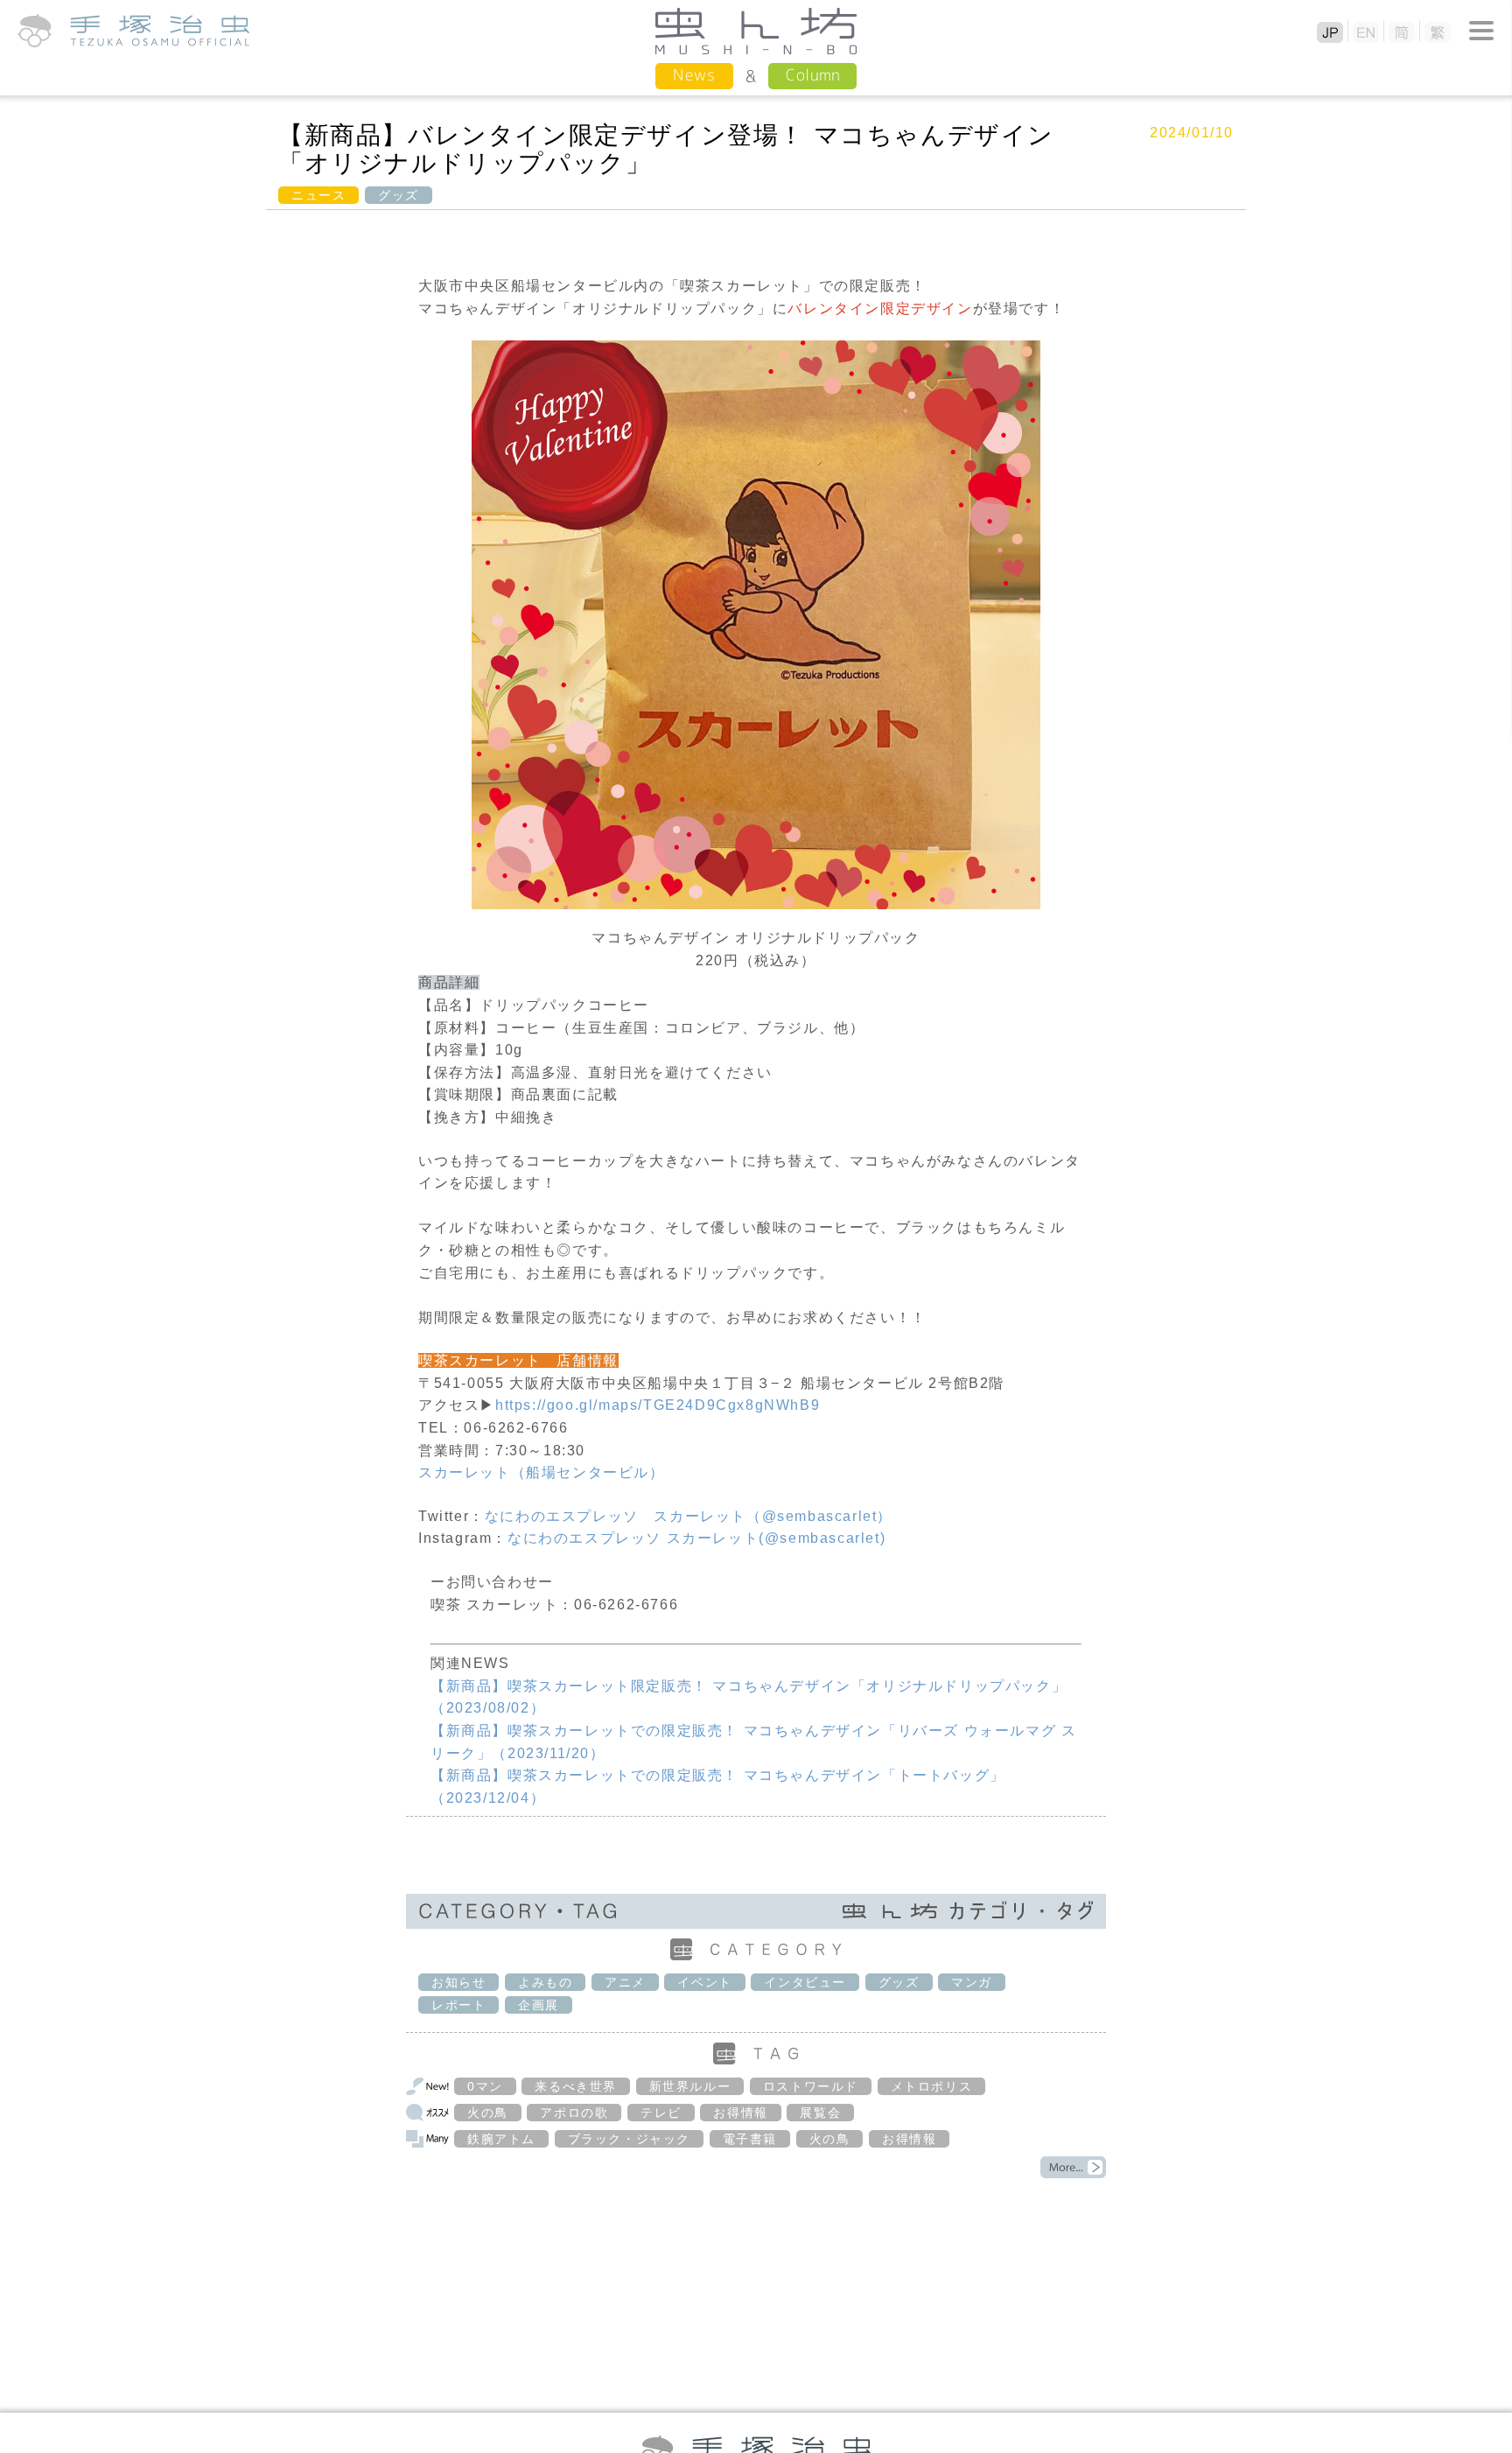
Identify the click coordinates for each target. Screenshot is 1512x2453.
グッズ (399, 195)
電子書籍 (750, 2139)
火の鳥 (488, 2113)
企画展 (539, 2005)
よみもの (545, 1982)
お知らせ (458, 1982)
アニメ (625, 1982)
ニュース (318, 195)
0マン (485, 2086)
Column (812, 75)
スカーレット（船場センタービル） (542, 1472)
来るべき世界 (576, 2086)
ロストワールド (811, 2086)
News (694, 75)
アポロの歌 (574, 2113)
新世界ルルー (690, 2086)
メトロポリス (932, 2086)
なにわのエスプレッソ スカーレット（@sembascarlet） (689, 1516)
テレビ (661, 2113)
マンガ (972, 1982)
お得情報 (740, 2113)
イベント (704, 1982)
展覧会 (820, 2113)
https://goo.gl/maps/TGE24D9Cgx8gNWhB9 (658, 1405)
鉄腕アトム (501, 2139)
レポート (458, 2005)
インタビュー (805, 1982)
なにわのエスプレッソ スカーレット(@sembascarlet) (696, 1538)
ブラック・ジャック (629, 2139)
